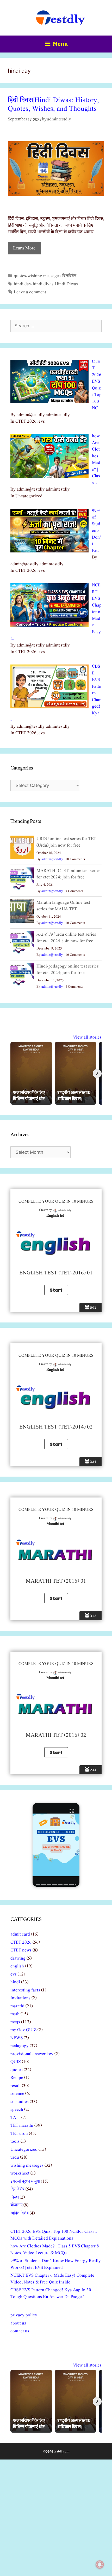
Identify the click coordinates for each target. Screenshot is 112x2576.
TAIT (15, 2118)
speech (17, 2110)
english (17, 1966)
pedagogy (20, 2046)
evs (14, 1974)
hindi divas (43, 284)
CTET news (21, 1950)
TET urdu (19, 2134)
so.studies (20, 2102)
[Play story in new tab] (56, 1845)
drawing (18, 1958)
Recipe (17, 2078)
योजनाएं (16, 2205)
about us (18, 2323)
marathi (17, 2006)
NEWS (17, 2038)
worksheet (20, 2173)
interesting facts (25, 1990)
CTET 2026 (21, 1942)
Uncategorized (24, 2150)
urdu (15, 2157)
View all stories (87, 1037)
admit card (20, 1934)
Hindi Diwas (66, 284)
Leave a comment (30, 292)
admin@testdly (52, 859)
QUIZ (16, 2062)
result (16, 2086)
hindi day (23, 284)
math (15, 2014)
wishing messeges (44, 276)
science (17, 2094)
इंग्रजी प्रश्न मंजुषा (25, 2181)
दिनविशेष (69, 276)
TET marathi (22, 2126)
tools (15, 2141)
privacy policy (24, 2315)
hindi (15, 1982)
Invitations (20, 1998)
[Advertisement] (56, 2518)
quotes (20, 276)
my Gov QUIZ (23, 2030)
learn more (24, 248)
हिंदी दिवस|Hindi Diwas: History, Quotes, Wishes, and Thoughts (53, 105)
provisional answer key (32, 2054)
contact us (20, 2331)
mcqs (15, 2022)
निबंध (15, 2197)
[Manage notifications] (100, 2565)
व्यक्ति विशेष (20, 2213)
